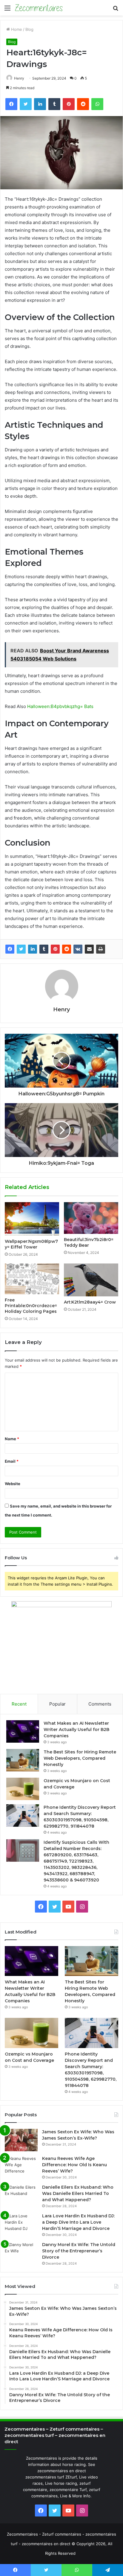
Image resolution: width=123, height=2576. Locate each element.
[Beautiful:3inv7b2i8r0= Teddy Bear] (91, 1218)
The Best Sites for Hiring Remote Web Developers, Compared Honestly (80, 1758)
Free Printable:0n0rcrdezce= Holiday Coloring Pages (31, 1306)
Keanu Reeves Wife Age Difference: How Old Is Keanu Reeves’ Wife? (74, 2165)
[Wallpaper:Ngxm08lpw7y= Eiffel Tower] (32, 1219)
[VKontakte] (78, 949)
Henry (19, 78)
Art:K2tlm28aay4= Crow (90, 1302)
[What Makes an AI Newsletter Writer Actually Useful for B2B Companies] (23, 1731)
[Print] (101, 949)
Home (16, 29)
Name (12, 1439)
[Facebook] (10, 949)
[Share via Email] (89, 949)
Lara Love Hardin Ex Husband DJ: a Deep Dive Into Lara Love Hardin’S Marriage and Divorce (78, 2222)
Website (13, 1484)
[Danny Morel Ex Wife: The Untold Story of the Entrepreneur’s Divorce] (21, 2253)
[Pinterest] (55, 949)
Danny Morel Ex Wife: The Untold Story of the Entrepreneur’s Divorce (79, 2251)
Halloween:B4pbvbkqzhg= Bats (60, 706)
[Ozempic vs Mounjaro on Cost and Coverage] (23, 1789)
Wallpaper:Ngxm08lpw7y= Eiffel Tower (31, 1244)
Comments (100, 1704)
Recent (19, 1704)
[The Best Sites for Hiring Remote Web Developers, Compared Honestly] (23, 1760)
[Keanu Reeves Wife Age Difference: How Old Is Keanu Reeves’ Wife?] (21, 2167)
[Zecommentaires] (39, 8)
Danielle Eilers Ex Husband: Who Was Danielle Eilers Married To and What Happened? (78, 2193)
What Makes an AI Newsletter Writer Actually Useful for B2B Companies (76, 1729)
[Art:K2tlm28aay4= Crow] (91, 1280)
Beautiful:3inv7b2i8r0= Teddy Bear (89, 1242)
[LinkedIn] (33, 949)
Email (12, 1461)
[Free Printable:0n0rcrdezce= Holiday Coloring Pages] (32, 1279)
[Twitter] (21, 949)
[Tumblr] (44, 949)
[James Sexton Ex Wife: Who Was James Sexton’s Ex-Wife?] (21, 2140)
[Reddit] (67, 949)
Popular (57, 1704)
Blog (29, 29)
